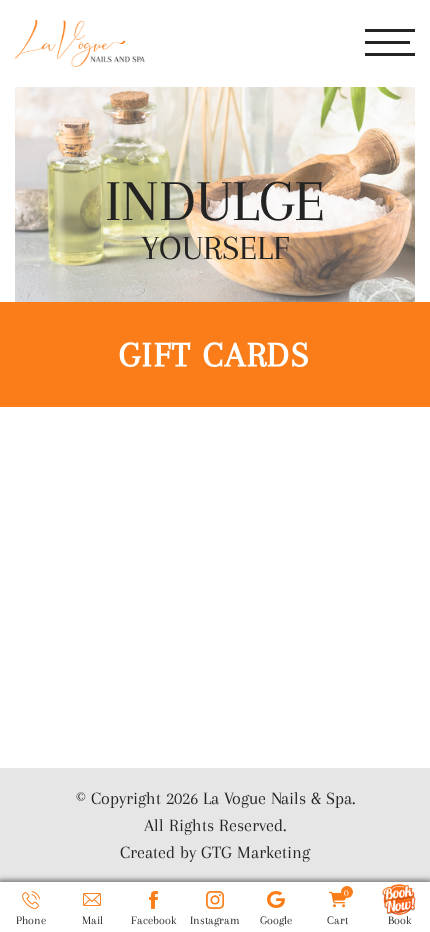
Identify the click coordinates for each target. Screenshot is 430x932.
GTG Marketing (255, 852)
